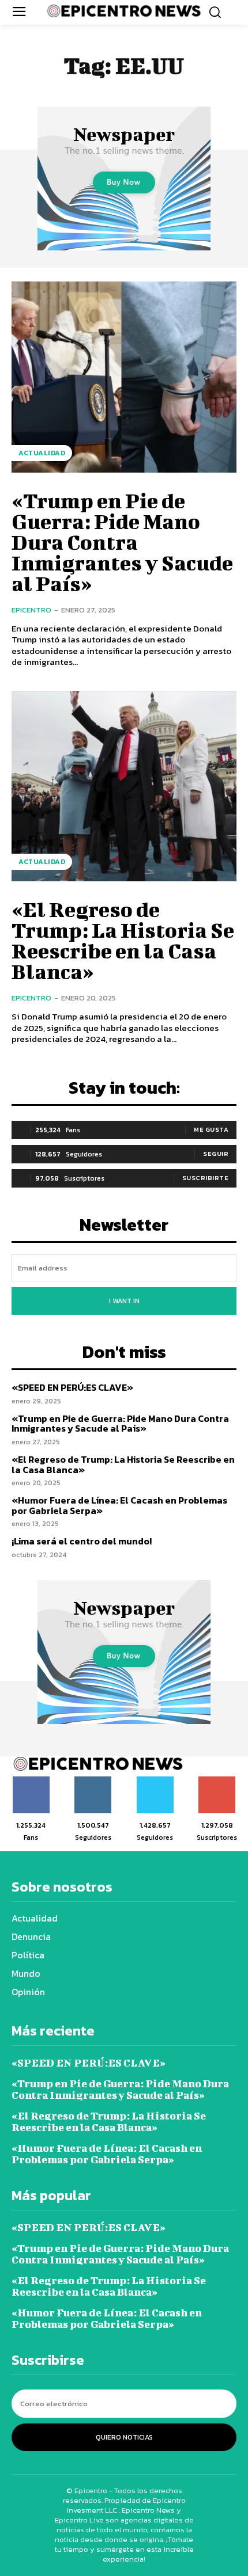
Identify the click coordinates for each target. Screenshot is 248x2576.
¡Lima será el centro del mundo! (82, 1541)
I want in (124, 1301)
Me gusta (211, 1129)
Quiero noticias (124, 2437)
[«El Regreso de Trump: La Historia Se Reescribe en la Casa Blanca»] (124, 786)
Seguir (216, 1154)
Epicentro (31, 610)
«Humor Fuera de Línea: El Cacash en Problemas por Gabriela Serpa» (119, 1505)
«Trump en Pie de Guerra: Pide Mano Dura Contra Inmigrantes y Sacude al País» (122, 542)
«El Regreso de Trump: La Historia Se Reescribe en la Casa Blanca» (123, 940)
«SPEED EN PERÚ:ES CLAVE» (72, 1387)
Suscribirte (206, 1178)
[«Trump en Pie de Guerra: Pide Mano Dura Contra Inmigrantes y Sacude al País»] (124, 377)
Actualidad (42, 453)
